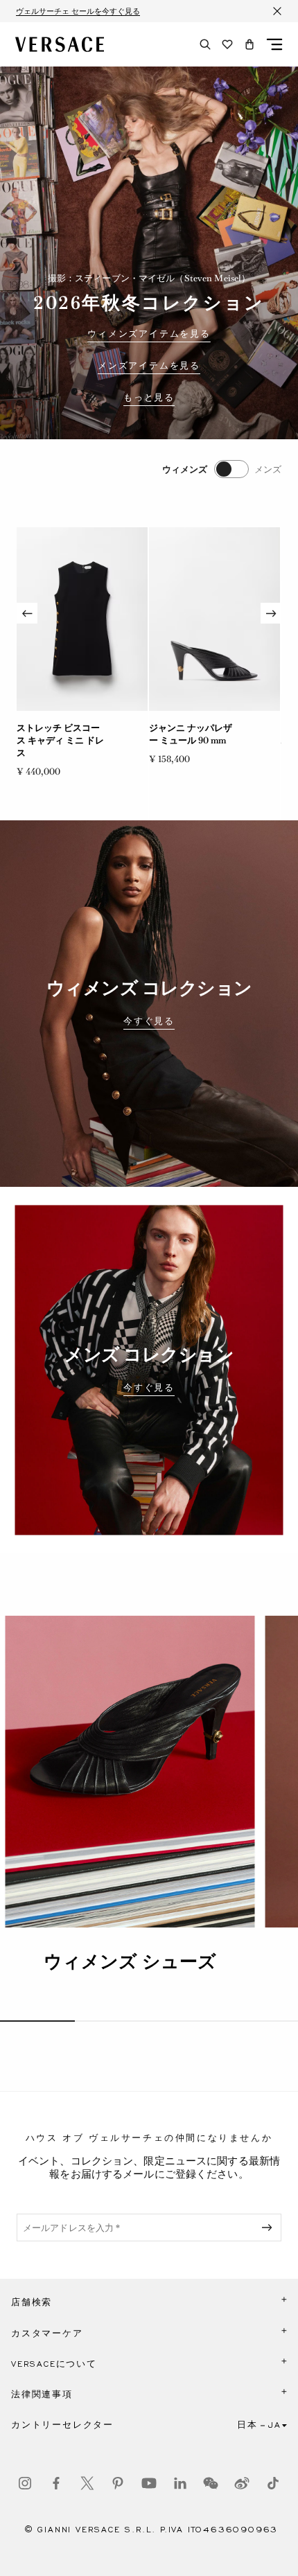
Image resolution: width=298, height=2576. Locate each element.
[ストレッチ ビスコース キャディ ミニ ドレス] (82, 619)
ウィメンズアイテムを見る (149, 334)
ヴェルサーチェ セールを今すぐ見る (78, 11)
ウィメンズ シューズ (130, 1961)
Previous (27, 613)
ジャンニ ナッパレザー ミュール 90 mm (191, 734)
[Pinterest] (118, 2483)
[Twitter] (87, 2483)
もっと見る (149, 398)
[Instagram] (25, 2483)
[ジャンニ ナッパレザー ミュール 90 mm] (214, 619)
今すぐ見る (149, 1021)
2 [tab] (112, 2021)
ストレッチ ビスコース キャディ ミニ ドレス (60, 740)
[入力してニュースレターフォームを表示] (270, 2227)
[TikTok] (273, 2483)
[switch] (222, 469)
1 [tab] (37, 2021)
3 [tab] (186, 2021)
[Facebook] (56, 2483)
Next (271, 613)
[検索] (205, 44)
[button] (249, 44)
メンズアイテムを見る (149, 366)
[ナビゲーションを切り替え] (274, 44)
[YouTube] (149, 2483)
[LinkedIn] (180, 2483)
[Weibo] (242, 2483)
